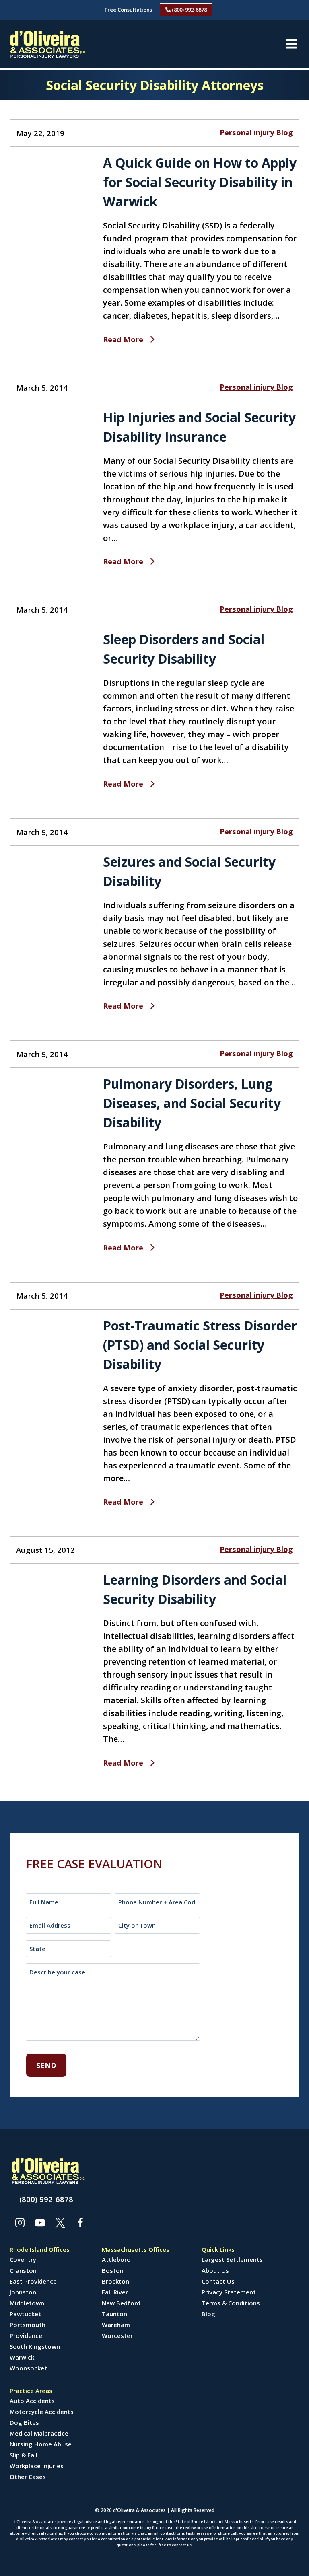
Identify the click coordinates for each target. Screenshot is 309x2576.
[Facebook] (80, 2222)
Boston (113, 2270)
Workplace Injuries (37, 2466)
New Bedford (121, 2303)
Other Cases (28, 2477)
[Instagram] (20, 2222)
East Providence (33, 2281)
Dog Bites (24, 2422)
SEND (46, 2065)
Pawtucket (25, 2314)
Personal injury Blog (256, 132)
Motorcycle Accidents (42, 2412)
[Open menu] (291, 44)
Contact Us (218, 2281)
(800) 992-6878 (189, 10)
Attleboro (116, 2259)
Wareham (116, 2325)
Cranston (23, 2270)
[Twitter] (60, 2222)
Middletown (27, 2303)
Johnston (23, 2292)
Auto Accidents (32, 2401)
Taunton (114, 2314)
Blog (208, 2314)
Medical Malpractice (39, 2433)
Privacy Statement (229, 2292)
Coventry (23, 2259)
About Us (215, 2270)
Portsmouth (28, 2325)
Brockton (115, 2281)
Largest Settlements (232, 2259)
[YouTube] (40, 2222)
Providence (26, 2335)
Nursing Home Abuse (41, 2444)
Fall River (115, 2292)
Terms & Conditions (231, 2303)
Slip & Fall (24, 2455)
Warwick (22, 2357)
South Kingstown (35, 2346)
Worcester (117, 2335)
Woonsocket (28, 2368)
